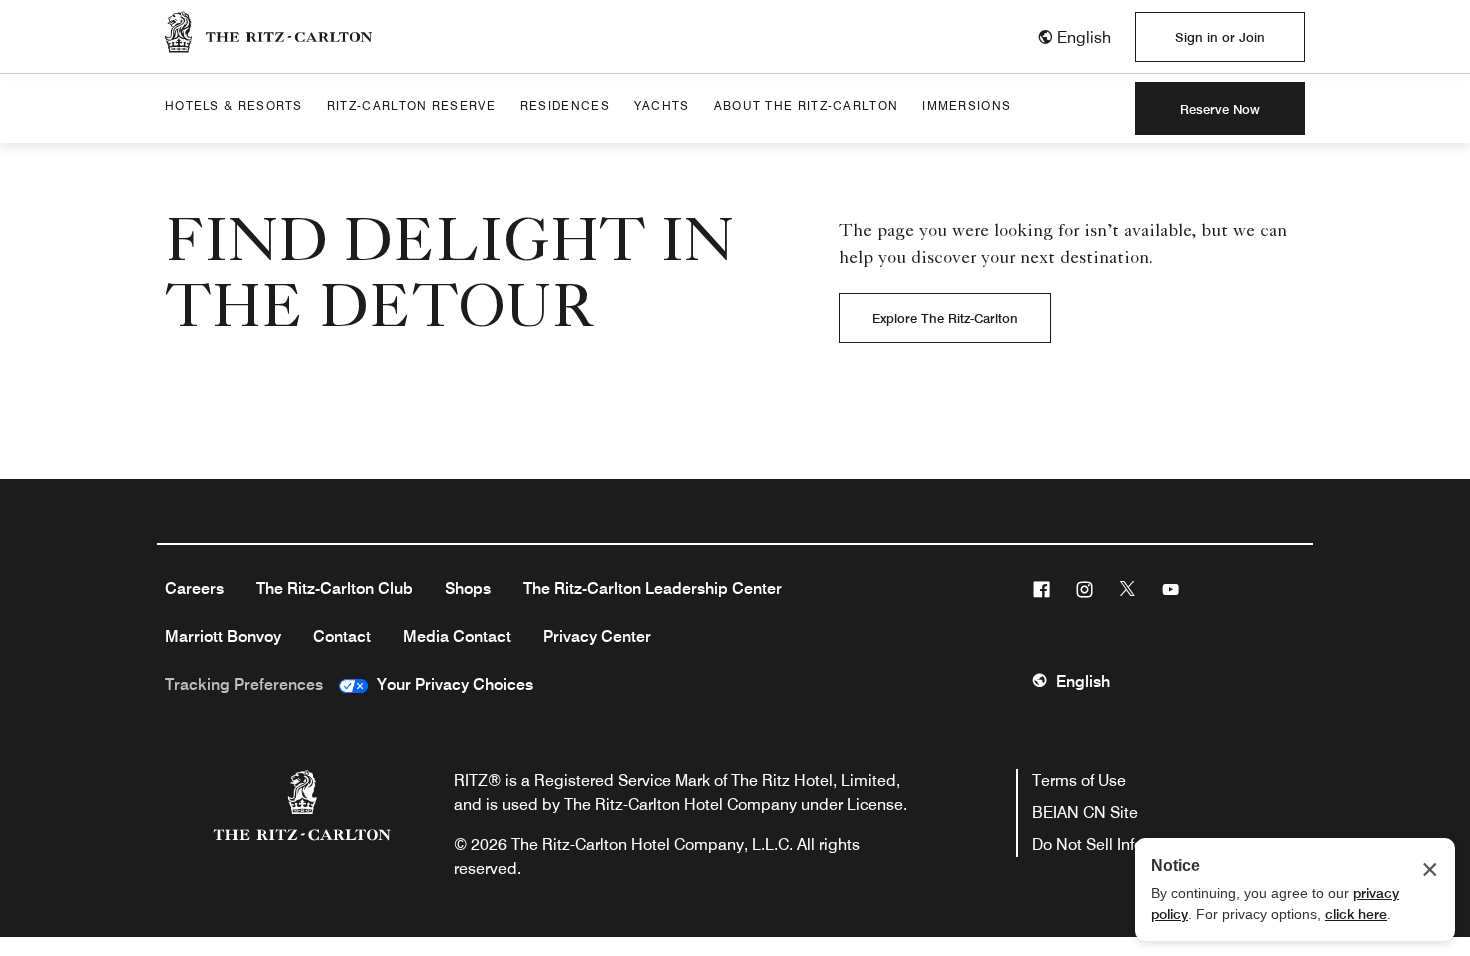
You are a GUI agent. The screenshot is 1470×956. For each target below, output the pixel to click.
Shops (468, 588)
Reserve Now (1220, 109)
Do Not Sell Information (1115, 844)
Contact (342, 636)
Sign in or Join (1220, 37)
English (1083, 681)
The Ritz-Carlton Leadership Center (652, 588)
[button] (1074, 37)
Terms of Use (1079, 780)
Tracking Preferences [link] (244, 684)
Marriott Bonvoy (223, 636)
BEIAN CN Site (1085, 812)
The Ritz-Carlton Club (334, 588)
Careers (194, 588)
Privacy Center (597, 636)
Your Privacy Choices (450, 684)
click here (1356, 914)
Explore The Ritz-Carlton (945, 318)
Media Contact (457, 636)
